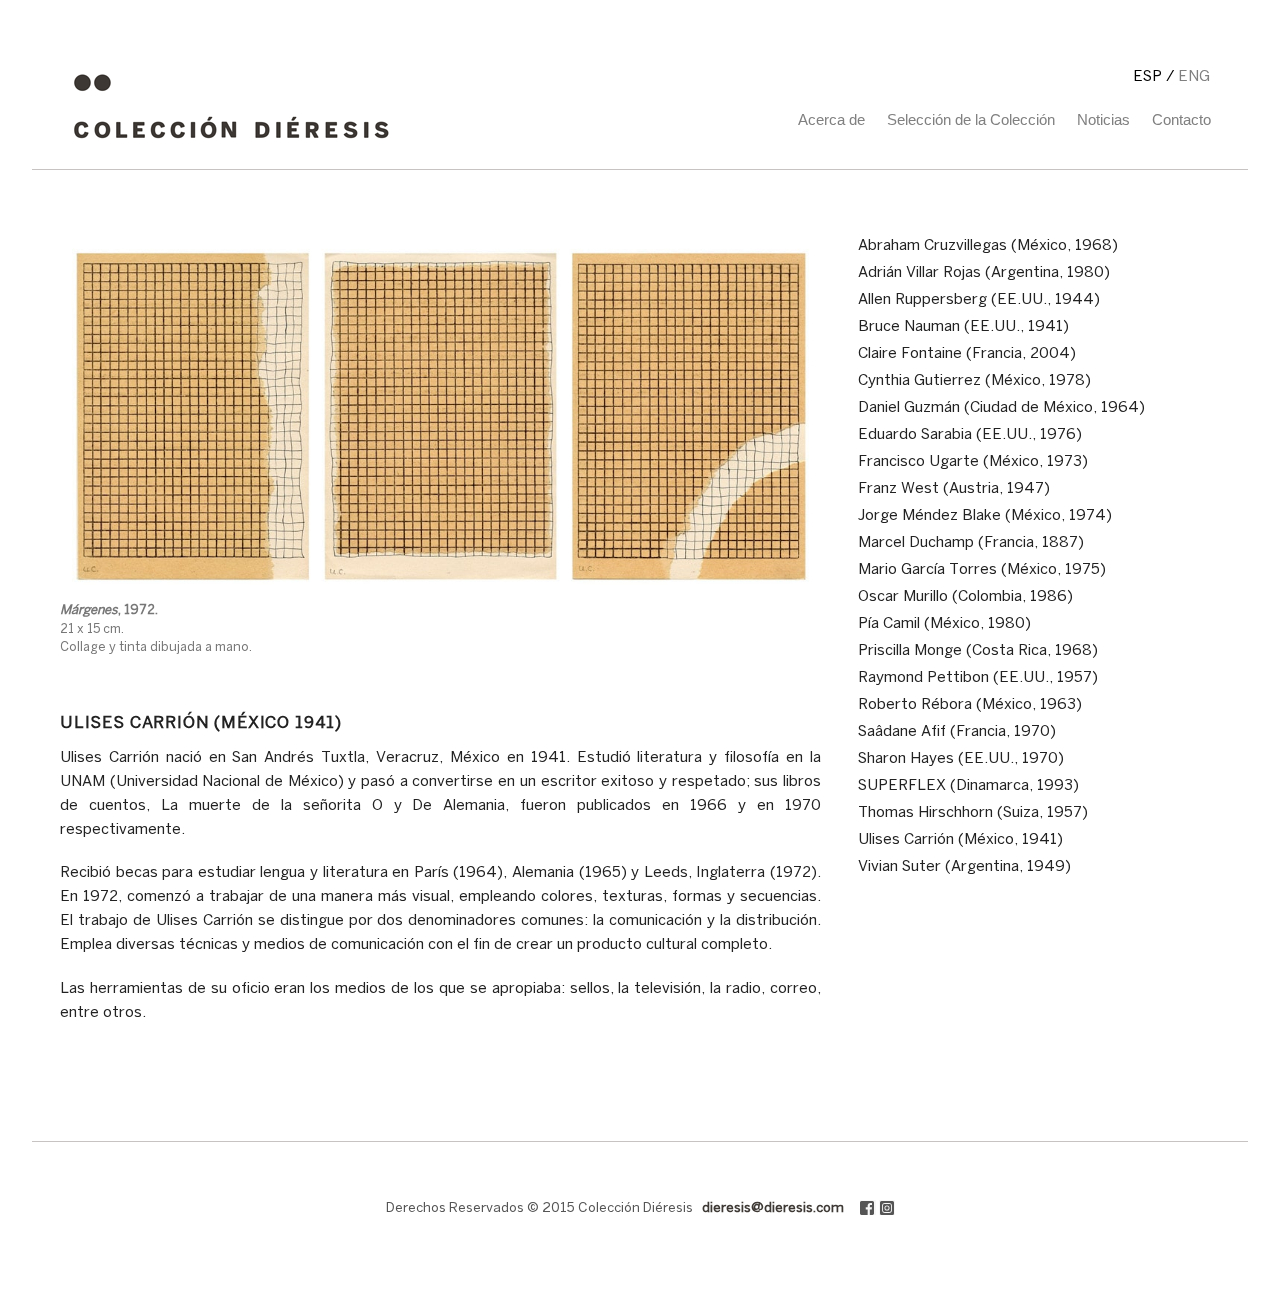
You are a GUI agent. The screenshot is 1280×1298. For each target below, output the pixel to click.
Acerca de (831, 119)
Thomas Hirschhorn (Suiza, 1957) (973, 813)
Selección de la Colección (971, 119)
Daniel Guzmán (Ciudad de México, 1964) (1001, 408)
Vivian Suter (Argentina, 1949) (964, 867)
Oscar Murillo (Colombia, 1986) (965, 597)
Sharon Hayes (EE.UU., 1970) (961, 759)
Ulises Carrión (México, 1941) (960, 840)
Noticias (1103, 119)
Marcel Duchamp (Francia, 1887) (971, 543)
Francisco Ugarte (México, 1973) (973, 462)
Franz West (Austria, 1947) (954, 489)
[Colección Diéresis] (231, 146)
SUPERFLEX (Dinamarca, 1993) (968, 786)
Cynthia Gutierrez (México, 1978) (974, 381)
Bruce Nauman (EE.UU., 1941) (963, 327)
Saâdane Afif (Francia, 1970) (957, 732)
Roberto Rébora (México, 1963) (970, 705)
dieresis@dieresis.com (773, 1208)
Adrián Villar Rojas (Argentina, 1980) (984, 273)
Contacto (1181, 119)
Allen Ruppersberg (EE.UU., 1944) (979, 300)
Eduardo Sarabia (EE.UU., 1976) (970, 435)
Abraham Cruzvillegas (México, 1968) (988, 246)
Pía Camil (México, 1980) (944, 624)
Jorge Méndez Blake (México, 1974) (985, 516)
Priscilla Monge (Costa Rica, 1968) (978, 651)
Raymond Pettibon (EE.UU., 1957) (978, 678)
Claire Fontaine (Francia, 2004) (967, 354)
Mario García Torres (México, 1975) (982, 570)
